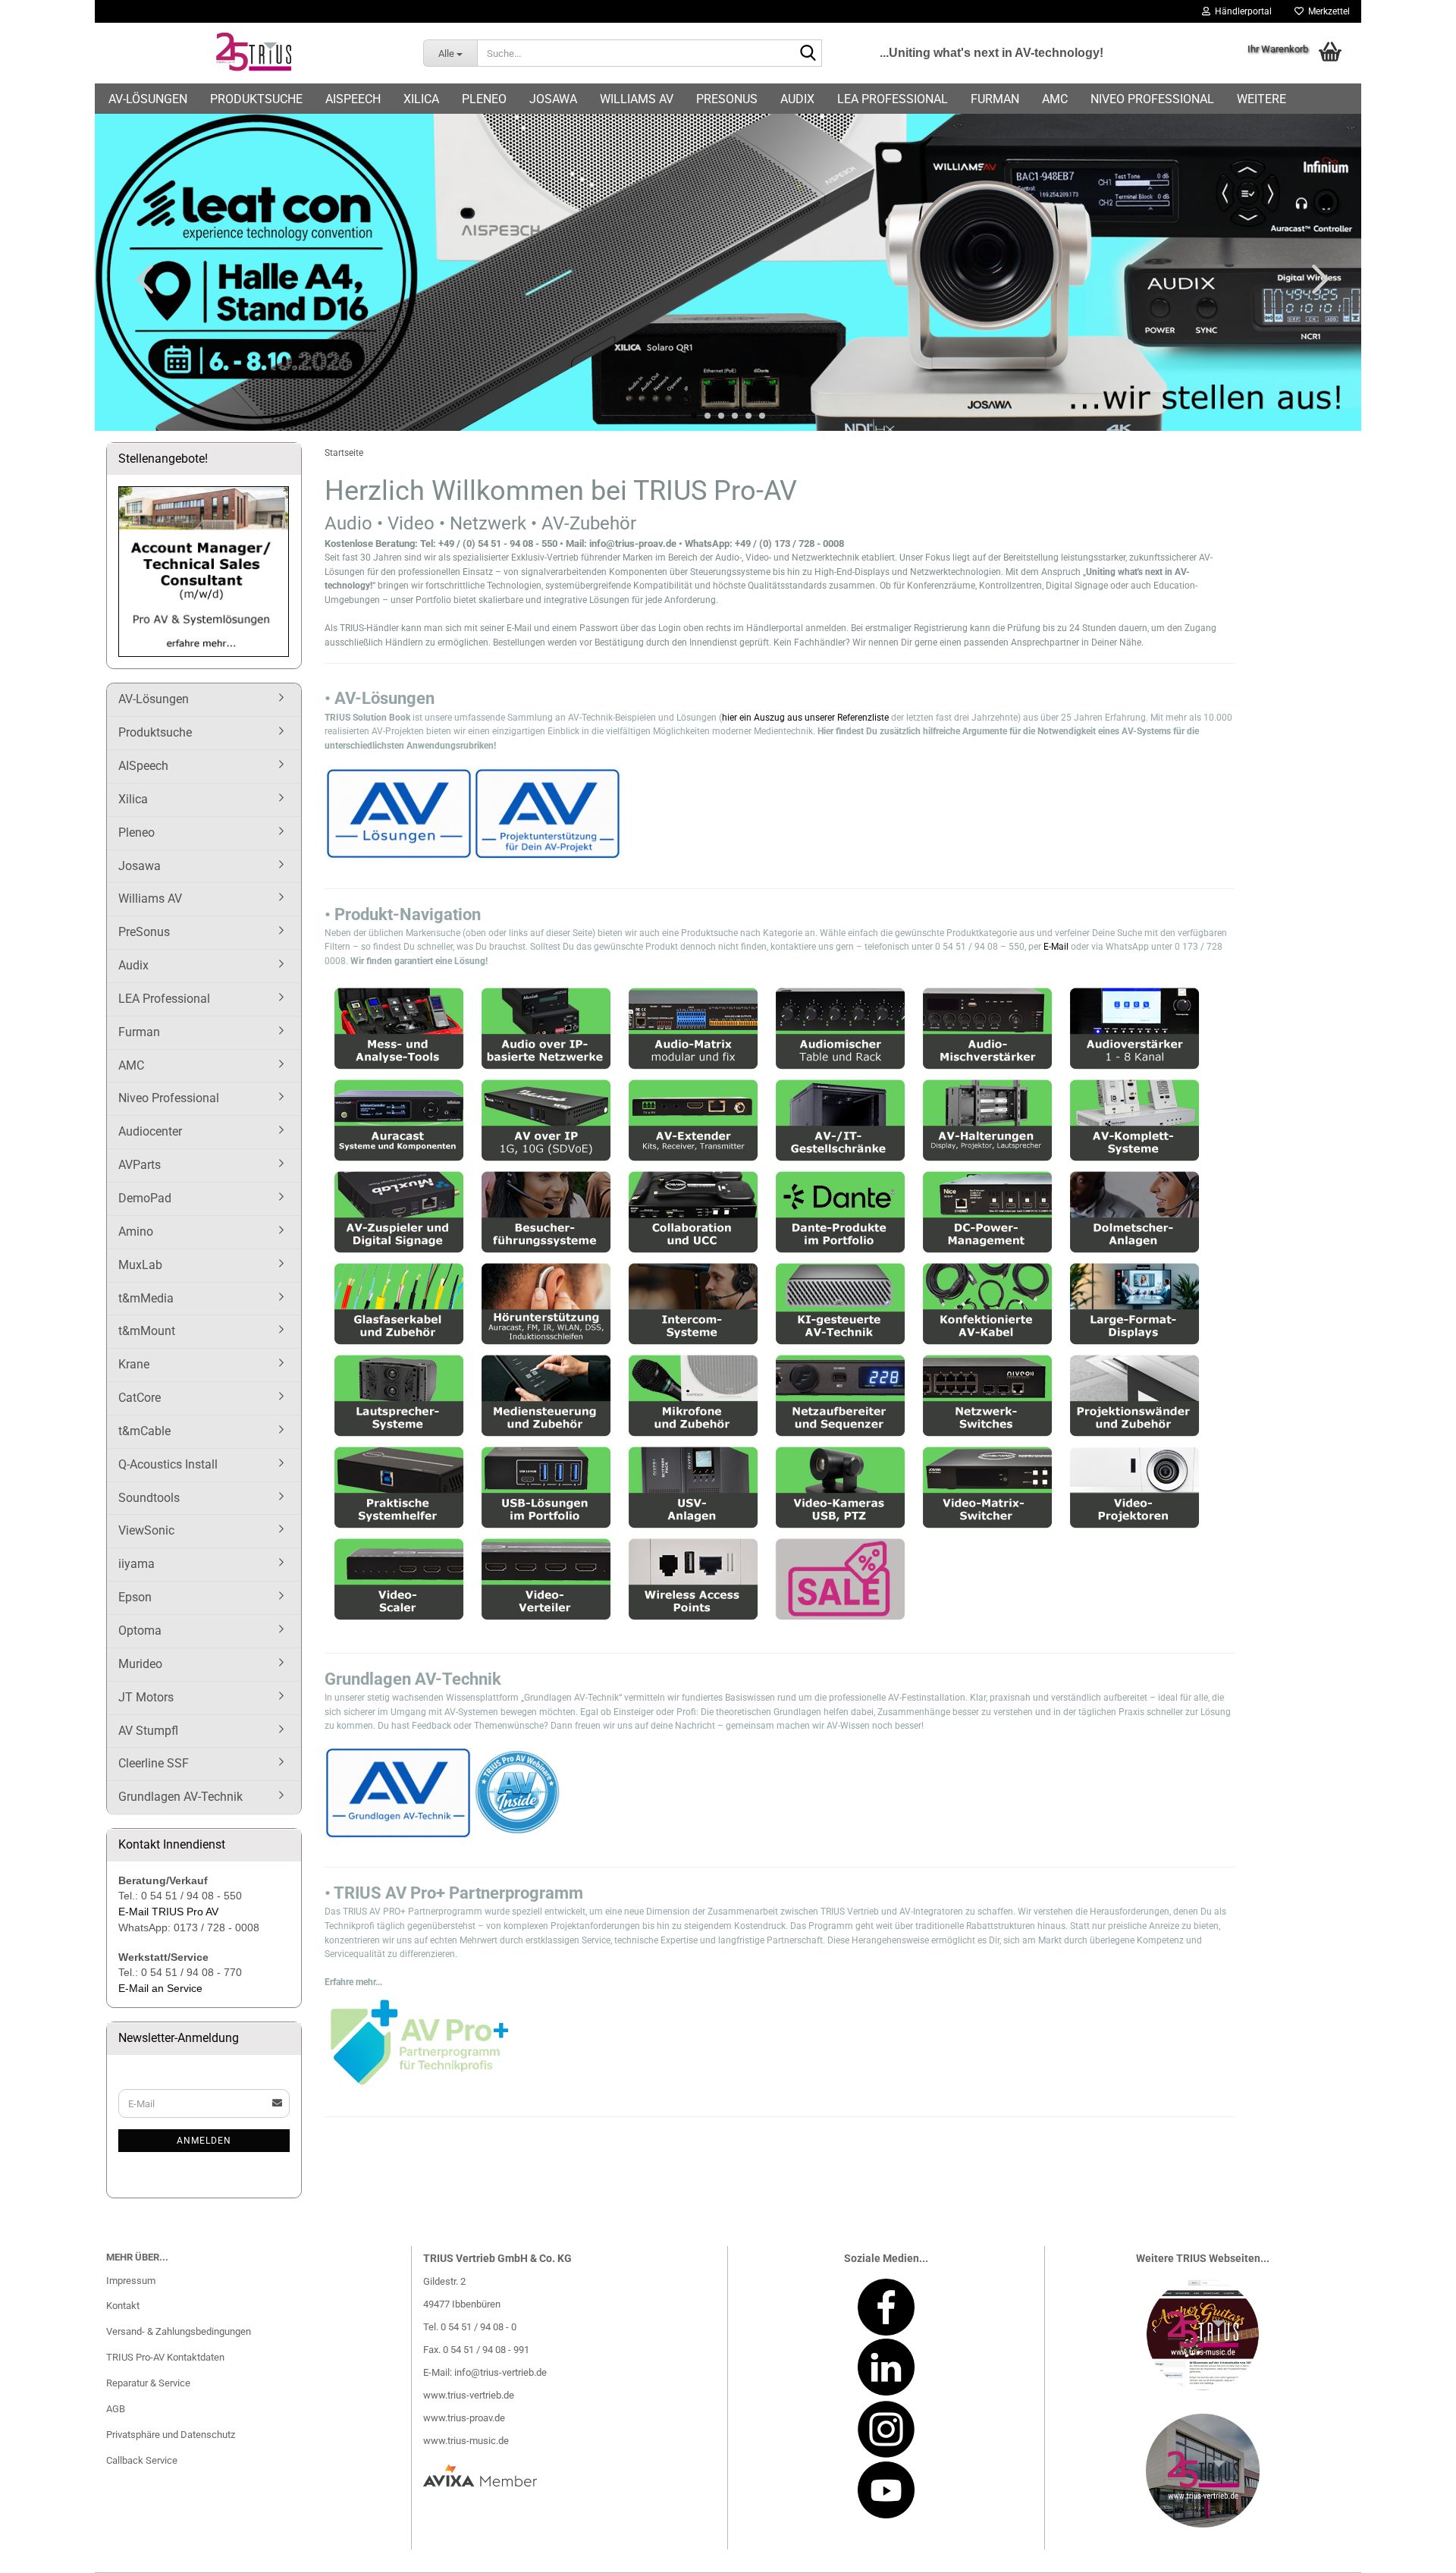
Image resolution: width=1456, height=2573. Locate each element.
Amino (136, 1232)
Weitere (1261, 99)
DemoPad (145, 1198)
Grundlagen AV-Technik (180, 1797)
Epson (135, 1597)
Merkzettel (1327, 11)
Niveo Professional (1152, 99)
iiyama (136, 1564)
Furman (995, 99)
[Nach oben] (1414, 2550)
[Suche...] (808, 54)
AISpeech (353, 99)
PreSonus (727, 99)
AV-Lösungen (148, 99)
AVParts (140, 1165)
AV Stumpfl (148, 1731)
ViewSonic (146, 1530)
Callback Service (142, 2460)
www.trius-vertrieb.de (469, 2395)
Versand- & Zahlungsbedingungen (179, 2331)
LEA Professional (893, 99)
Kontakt (123, 2306)
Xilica (421, 99)
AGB (116, 2409)
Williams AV (637, 99)
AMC (1055, 99)
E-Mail (1056, 947)
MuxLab (140, 1265)
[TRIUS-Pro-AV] (253, 53)
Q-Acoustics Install (168, 1464)
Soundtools (149, 1498)
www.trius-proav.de (464, 2418)
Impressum (131, 2281)
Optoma (140, 1631)
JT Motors (146, 1697)
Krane (134, 1364)
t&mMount (147, 1331)
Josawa (553, 99)
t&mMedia (146, 1298)
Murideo (140, 1664)
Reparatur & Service (148, 2383)
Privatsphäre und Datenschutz (171, 2435)
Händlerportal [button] (1241, 11)
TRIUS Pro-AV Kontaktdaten (165, 2357)
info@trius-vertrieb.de (500, 2372)
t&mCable (144, 1431)
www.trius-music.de (466, 2441)
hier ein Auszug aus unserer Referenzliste (806, 718)
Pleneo (484, 99)
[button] (140, 278)
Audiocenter (150, 1131)
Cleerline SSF (154, 1763)
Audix (797, 99)
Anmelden (204, 2141)
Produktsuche (256, 99)
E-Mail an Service (160, 1988)
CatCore (140, 1398)
